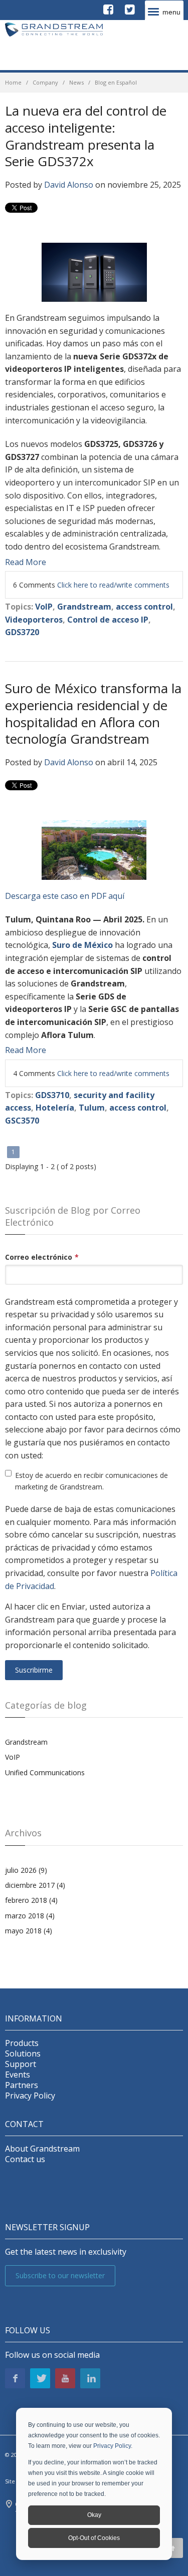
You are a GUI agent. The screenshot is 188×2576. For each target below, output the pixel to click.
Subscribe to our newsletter (60, 2275)
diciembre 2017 (35, 1885)
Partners (22, 2085)
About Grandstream (42, 2149)
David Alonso (69, 185)
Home (13, 82)
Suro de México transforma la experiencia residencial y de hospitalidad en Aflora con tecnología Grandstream (93, 713)
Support (21, 2064)
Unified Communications (45, 1772)
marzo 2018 (30, 1916)
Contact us (25, 2159)
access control (144, 607)
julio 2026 (26, 1870)
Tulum (92, 1108)
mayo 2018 (29, 1931)
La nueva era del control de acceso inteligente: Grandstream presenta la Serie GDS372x (86, 136)
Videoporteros (34, 620)
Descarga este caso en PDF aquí (65, 896)
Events (18, 2075)
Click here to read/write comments (113, 585)
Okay (94, 2515)
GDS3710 (52, 1095)
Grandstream (84, 607)
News (76, 82)
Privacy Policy (112, 2446)
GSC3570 (22, 1121)
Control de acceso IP (108, 620)
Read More (26, 562)
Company (45, 82)
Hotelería (55, 1108)
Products (22, 2043)
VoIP (44, 607)
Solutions (23, 2054)
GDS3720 (22, 632)
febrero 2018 (31, 1900)
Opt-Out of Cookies (94, 2538)
